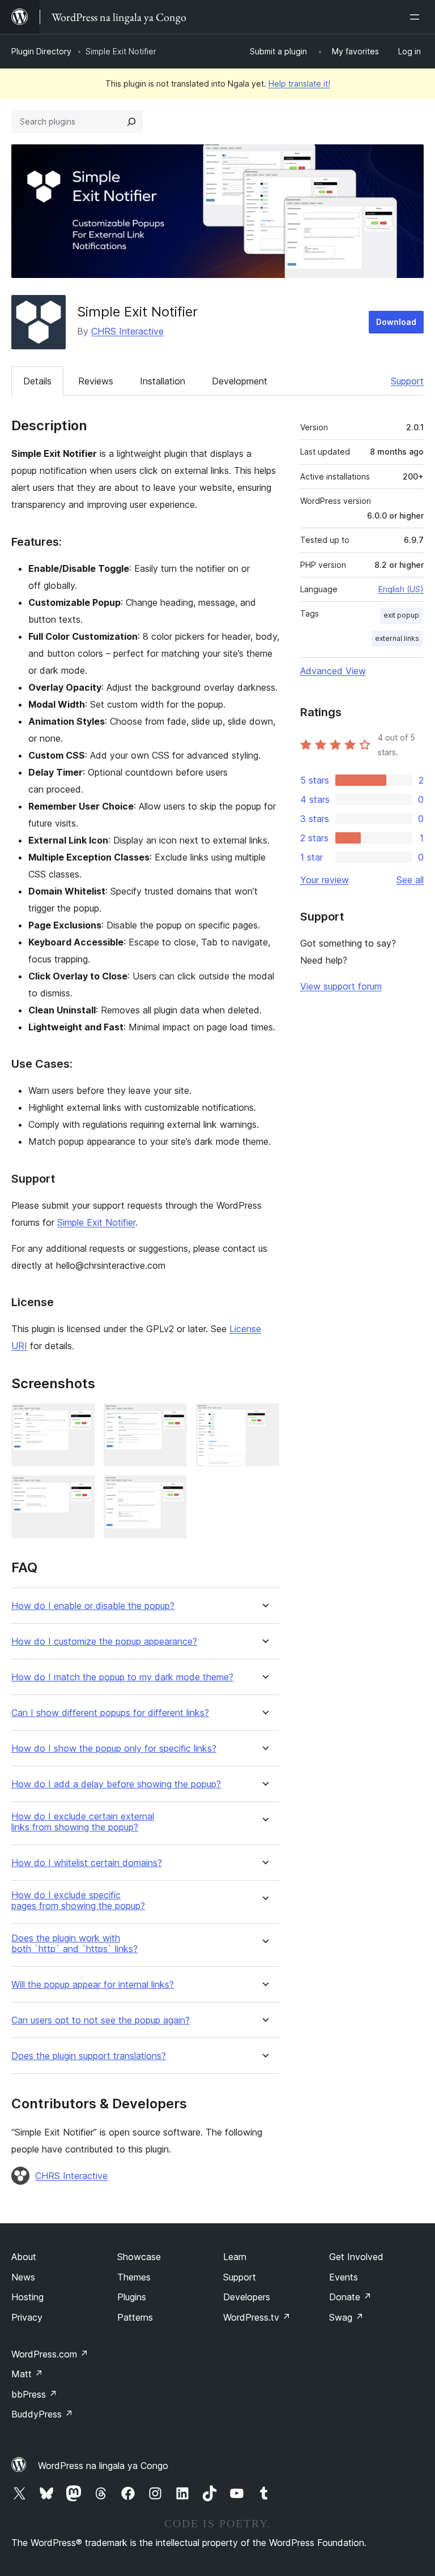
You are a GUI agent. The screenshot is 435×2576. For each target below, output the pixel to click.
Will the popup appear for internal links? (93, 1985)
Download (396, 322)
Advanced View (333, 671)
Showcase (139, 2257)
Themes (134, 2277)
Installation (163, 381)
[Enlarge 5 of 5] (172, 1491)
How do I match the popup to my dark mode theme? (122, 1677)
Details (37, 381)
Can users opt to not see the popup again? (101, 2020)
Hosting (27, 2297)
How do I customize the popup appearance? (104, 1642)
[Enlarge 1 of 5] (79, 1419)
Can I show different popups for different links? (110, 1713)
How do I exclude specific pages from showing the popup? (78, 1901)
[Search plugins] (131, 122)
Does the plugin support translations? (89, 2056)
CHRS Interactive (127, 331)
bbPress (34, 2394)
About (24, 2257)
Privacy (27, 2317)
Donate (350, 2297)
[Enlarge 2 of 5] (172, 1419)
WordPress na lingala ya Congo (103, 2466)
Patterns (135, 2317)
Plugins (132, 2297)
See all (410, 880)
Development (240, 381)
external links (397, 638)
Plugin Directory (41, 51)
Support (407, 381)
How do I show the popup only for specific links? (114, 1749)
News (23, 2277)
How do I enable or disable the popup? (93, 1606)
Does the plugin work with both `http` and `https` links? (74, 1944)
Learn (235, 2257)
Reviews (96, 381)
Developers (247, 2297)
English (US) (401, 589)
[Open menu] (417, 17)
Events (344, 2277)
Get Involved (356, 2257)
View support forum (341, 986)
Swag (346, 2317)
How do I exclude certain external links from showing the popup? (83, 1822)
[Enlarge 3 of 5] (264, 1419)
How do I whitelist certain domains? (87, 1863)
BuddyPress (42, 2414)
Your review (325, 880)
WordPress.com (50, 2354)
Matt (27, 2374)
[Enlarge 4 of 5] (79, 1491)
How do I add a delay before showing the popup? (116, 1784)
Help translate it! (299, 84)
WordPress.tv (257, 2317)
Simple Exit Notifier (96, 1222)
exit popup (401, 615)
